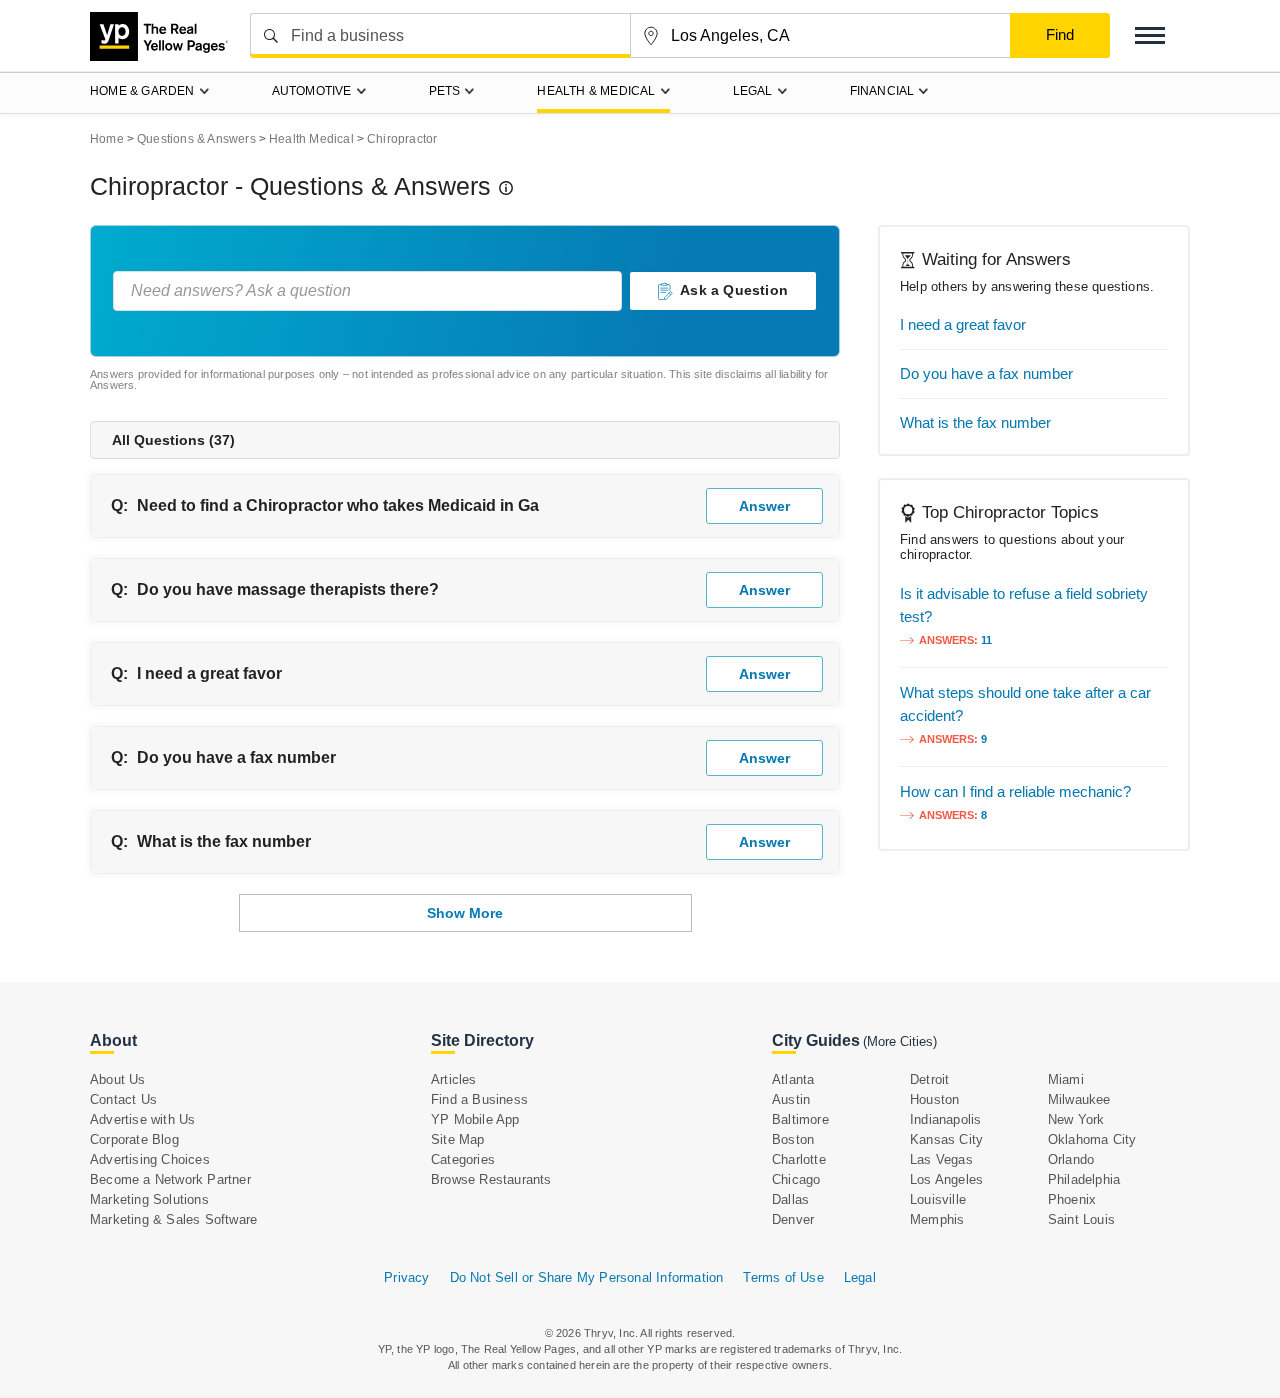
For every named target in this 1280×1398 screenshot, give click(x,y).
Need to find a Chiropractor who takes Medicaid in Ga (338, 505)
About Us (118, 1079)
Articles (454, 1079)
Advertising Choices (150, 1159)
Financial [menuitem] (882, 91)
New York (1076, 1119)
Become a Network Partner (170, 1179)
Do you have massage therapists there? (288, 589)
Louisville (938, 1199)
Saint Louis (1081, 1219)
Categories (463, 1159)
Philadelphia (1084, 1179)
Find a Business (479, 1099)
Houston (934, 1099)
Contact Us (123, 1099)
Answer (764, 506)
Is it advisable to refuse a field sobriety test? (1024, 605)
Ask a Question (734, 290)
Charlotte (799, 1159)
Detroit (929, 1079)
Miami (1066, 1079)
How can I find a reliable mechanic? (1015, 791)
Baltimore (800, 1119)
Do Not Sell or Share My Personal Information (587, 1277)
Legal (860, 1277)
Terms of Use (783, 1277)
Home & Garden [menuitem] (142, 91)
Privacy (406, 1277)
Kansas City (946, 1139)
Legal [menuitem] (753, 91)
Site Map (458, 1139)
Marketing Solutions (149, 1199)
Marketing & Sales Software (173, 1219)
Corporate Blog (134, 1139)
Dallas (790, 1199)
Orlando (1071, 1159)
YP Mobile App (475, 1119)
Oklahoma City (1092, 1139)
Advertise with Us (142, 1119)
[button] (1150, 35)
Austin (791, 1099)
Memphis (937, 1219)
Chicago (796, 1179)
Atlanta (793, 1079)
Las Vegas (941, 1159)
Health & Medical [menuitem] (596, 91)
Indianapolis (945, 1119)
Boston (793, 1139)
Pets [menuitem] (445, 91)
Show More (465, 913)
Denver (793, 1219)
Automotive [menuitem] (312, 91)
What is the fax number (224, 841)
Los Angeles (946, 1179)
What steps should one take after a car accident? (1025, 704)
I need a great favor (209, 673)
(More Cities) (900, 1041)
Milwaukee (1079, 1099)
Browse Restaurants (491, 1179)
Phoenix (1072, 1199)
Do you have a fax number (236, 757)
